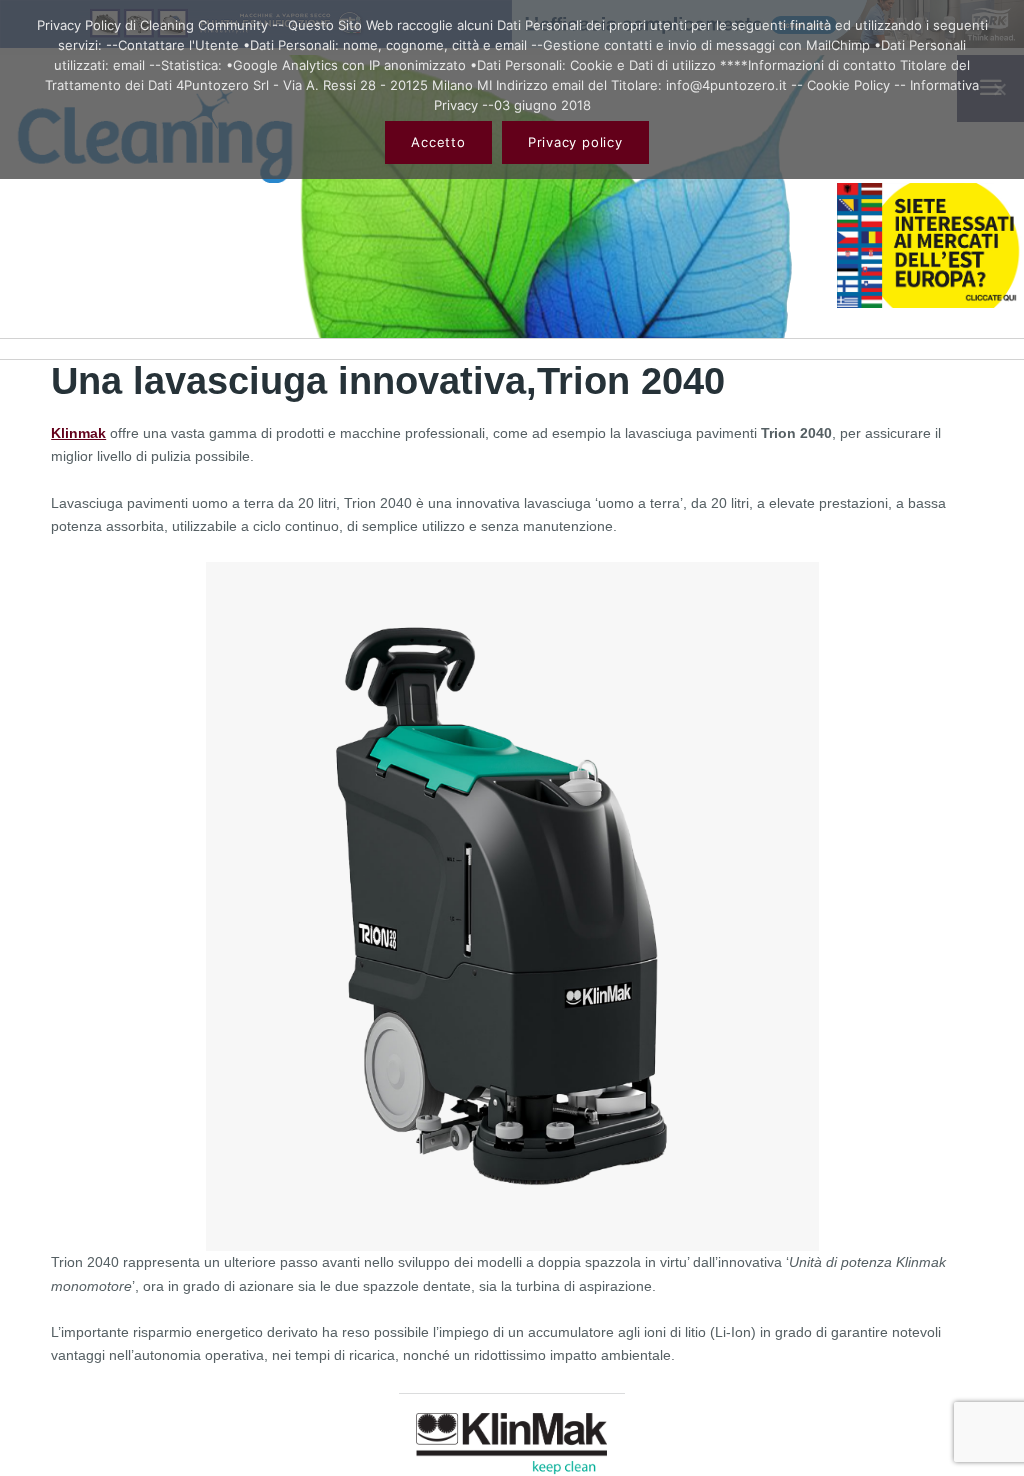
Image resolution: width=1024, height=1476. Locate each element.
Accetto (438, 142)
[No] (999, 89)
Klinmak (78, 433)
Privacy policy (575, 142)
